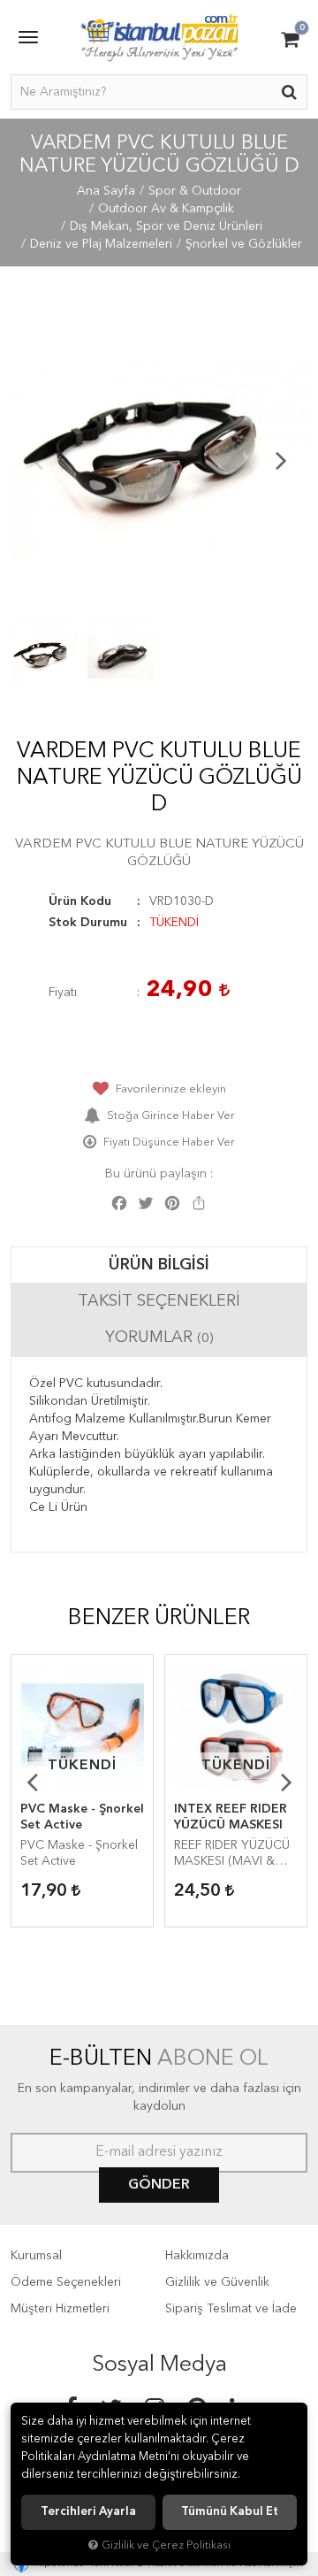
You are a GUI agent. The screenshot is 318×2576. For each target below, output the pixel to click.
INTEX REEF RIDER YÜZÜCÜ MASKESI (231, 1817)
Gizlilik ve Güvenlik (217, 2282)
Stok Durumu (88, 923)
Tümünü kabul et (230, 2512)
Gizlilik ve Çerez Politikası (166, 2545)
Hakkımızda (197, 2256)
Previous (37, 460)
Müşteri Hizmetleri (60, 2309)
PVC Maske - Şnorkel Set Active (82, 1817)
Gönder (159, 2185)
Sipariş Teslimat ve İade (231, 2309)
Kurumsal (36, 2256)
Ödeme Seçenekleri (66, 2282)
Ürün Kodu (80, 901)
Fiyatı (63, 993)
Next (281, 460)
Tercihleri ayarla (88, 2512)
